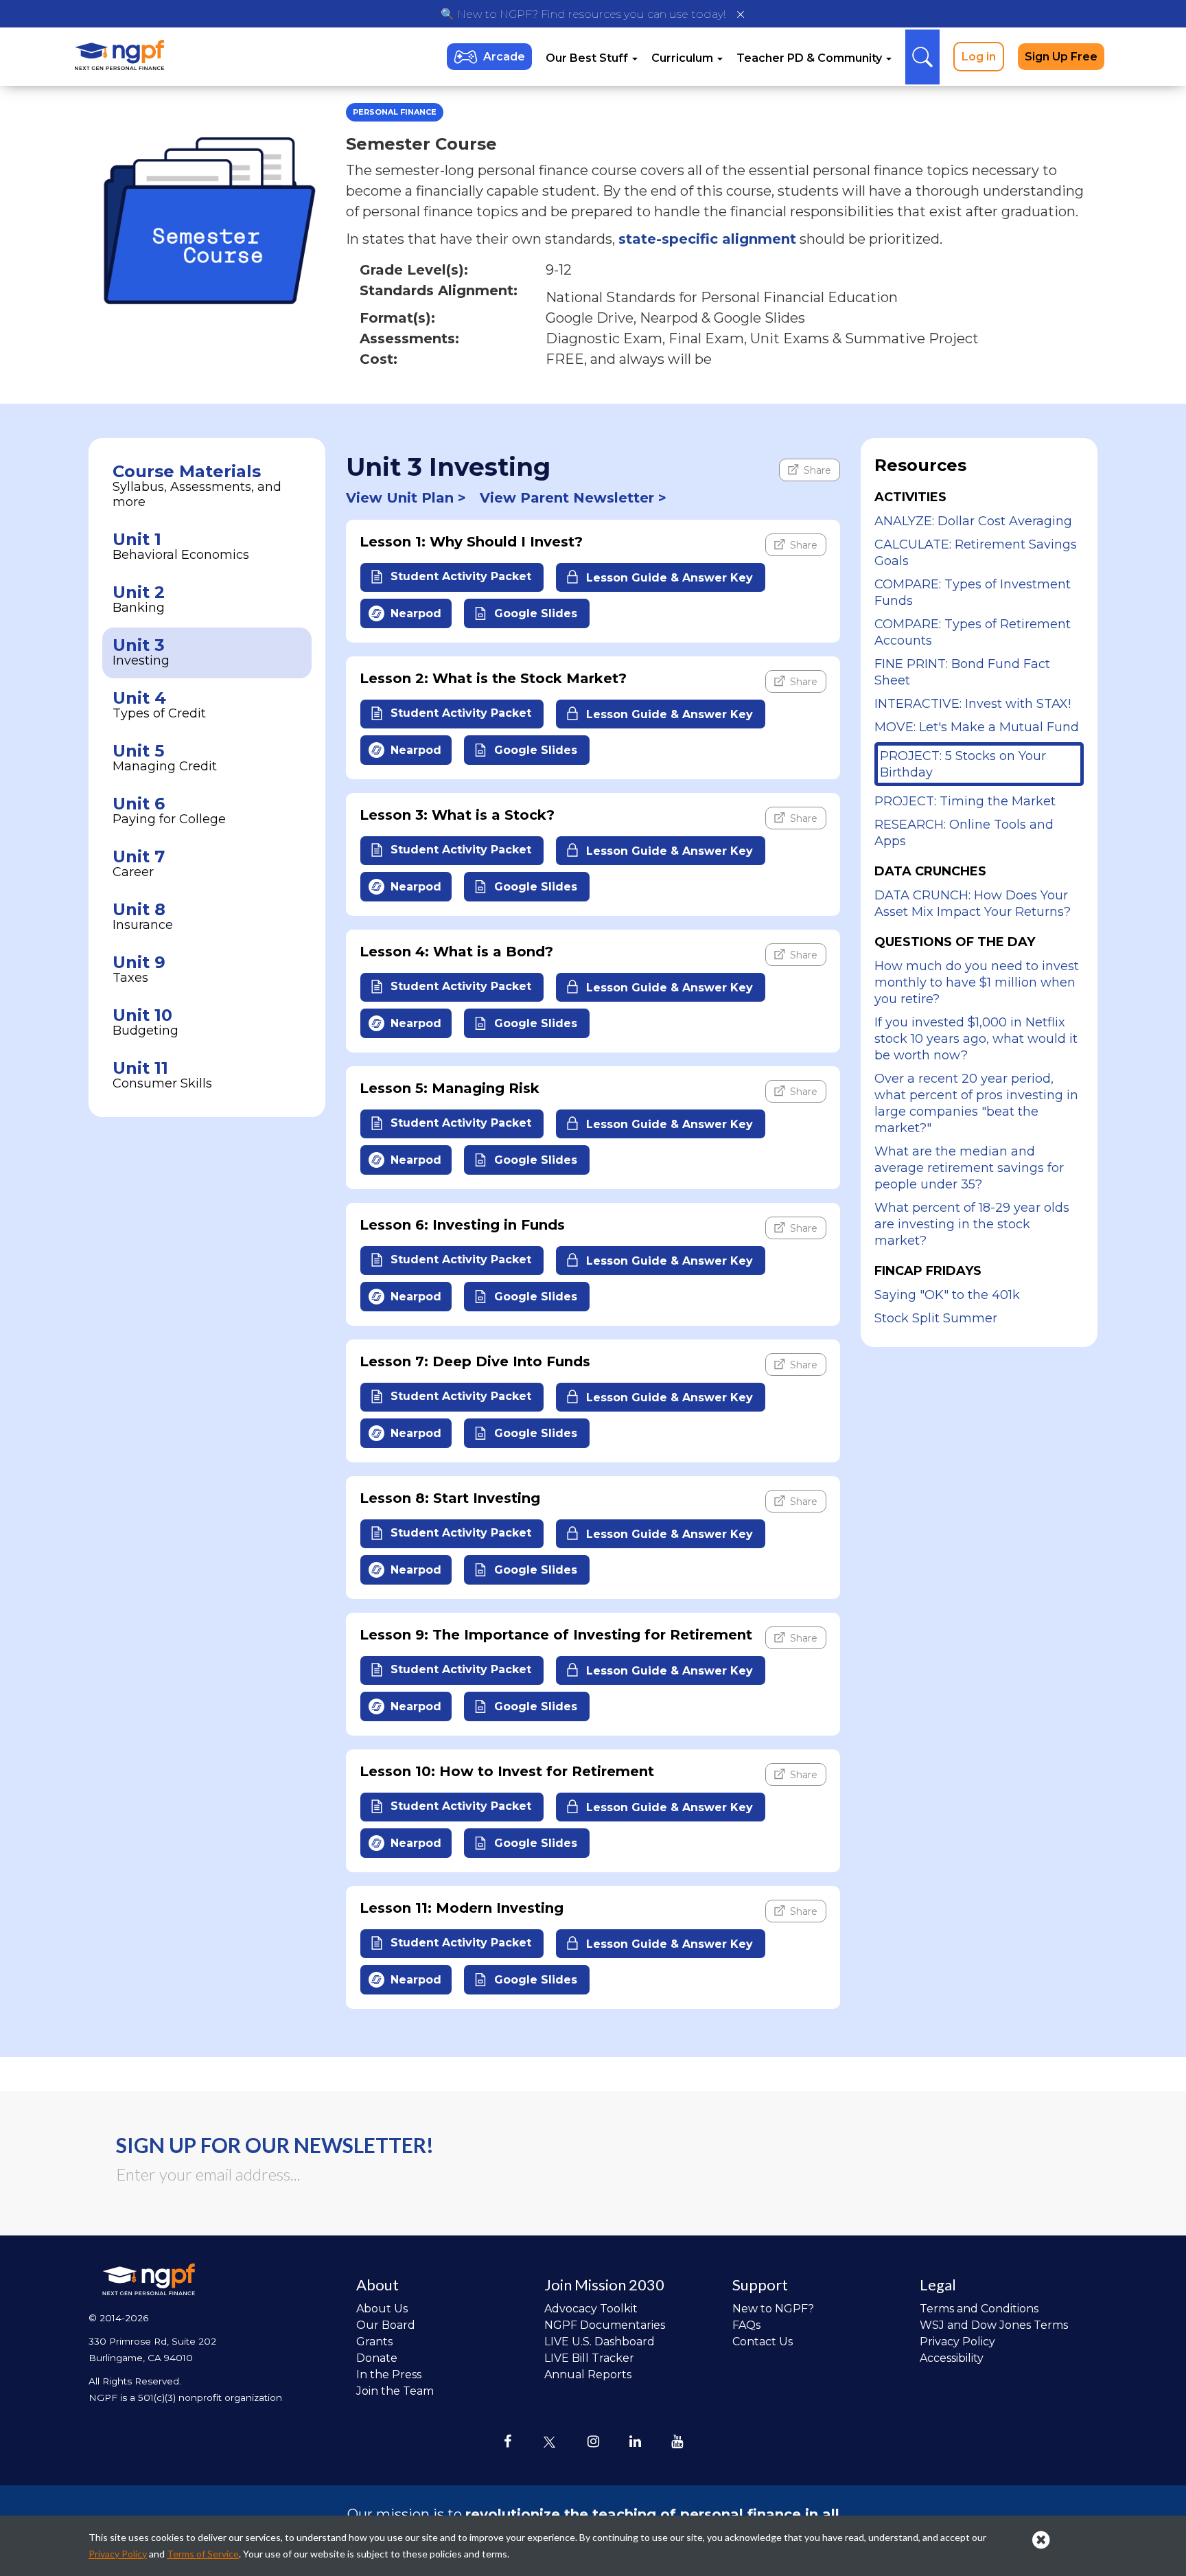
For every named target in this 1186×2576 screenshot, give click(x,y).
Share (816, 470)
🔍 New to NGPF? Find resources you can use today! (583, 14)
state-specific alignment (707, 239)
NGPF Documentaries (605, 2325)
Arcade (504, 57)
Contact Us (763, 2342)
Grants (374, 2342)
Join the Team (395, 2391)
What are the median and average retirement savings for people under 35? (969, 1168)
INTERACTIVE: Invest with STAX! (973, 704)
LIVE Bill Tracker (589, 2358)
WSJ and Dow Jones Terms (994, 2325)
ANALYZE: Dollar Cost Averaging (973, 521)
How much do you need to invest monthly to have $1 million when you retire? (977, 982)
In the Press (389, 2374)
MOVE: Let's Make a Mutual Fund (977, 727)
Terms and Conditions (979, 2309)
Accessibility (952, 2358)
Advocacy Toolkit (591, 2309)
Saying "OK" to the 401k (947, 1295)
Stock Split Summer (936, 1318)
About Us (382, 2309)
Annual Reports (588, 2374)
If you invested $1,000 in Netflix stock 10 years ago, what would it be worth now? (976, 1039)
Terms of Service (203, 2554)
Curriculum (684, 58)
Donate (377, 2358)
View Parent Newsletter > (573, 498)
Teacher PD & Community (811, 58)
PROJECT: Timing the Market (965, 801)
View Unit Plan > (406, 498)
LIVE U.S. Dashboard (600, 2342)
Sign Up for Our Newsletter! (275, 2145)
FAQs (746, 2325)
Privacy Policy (957, 2342)
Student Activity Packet (459, 577)
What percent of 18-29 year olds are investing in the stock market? (972, 1224)
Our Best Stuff (588, 58)
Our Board (386, 2325)
